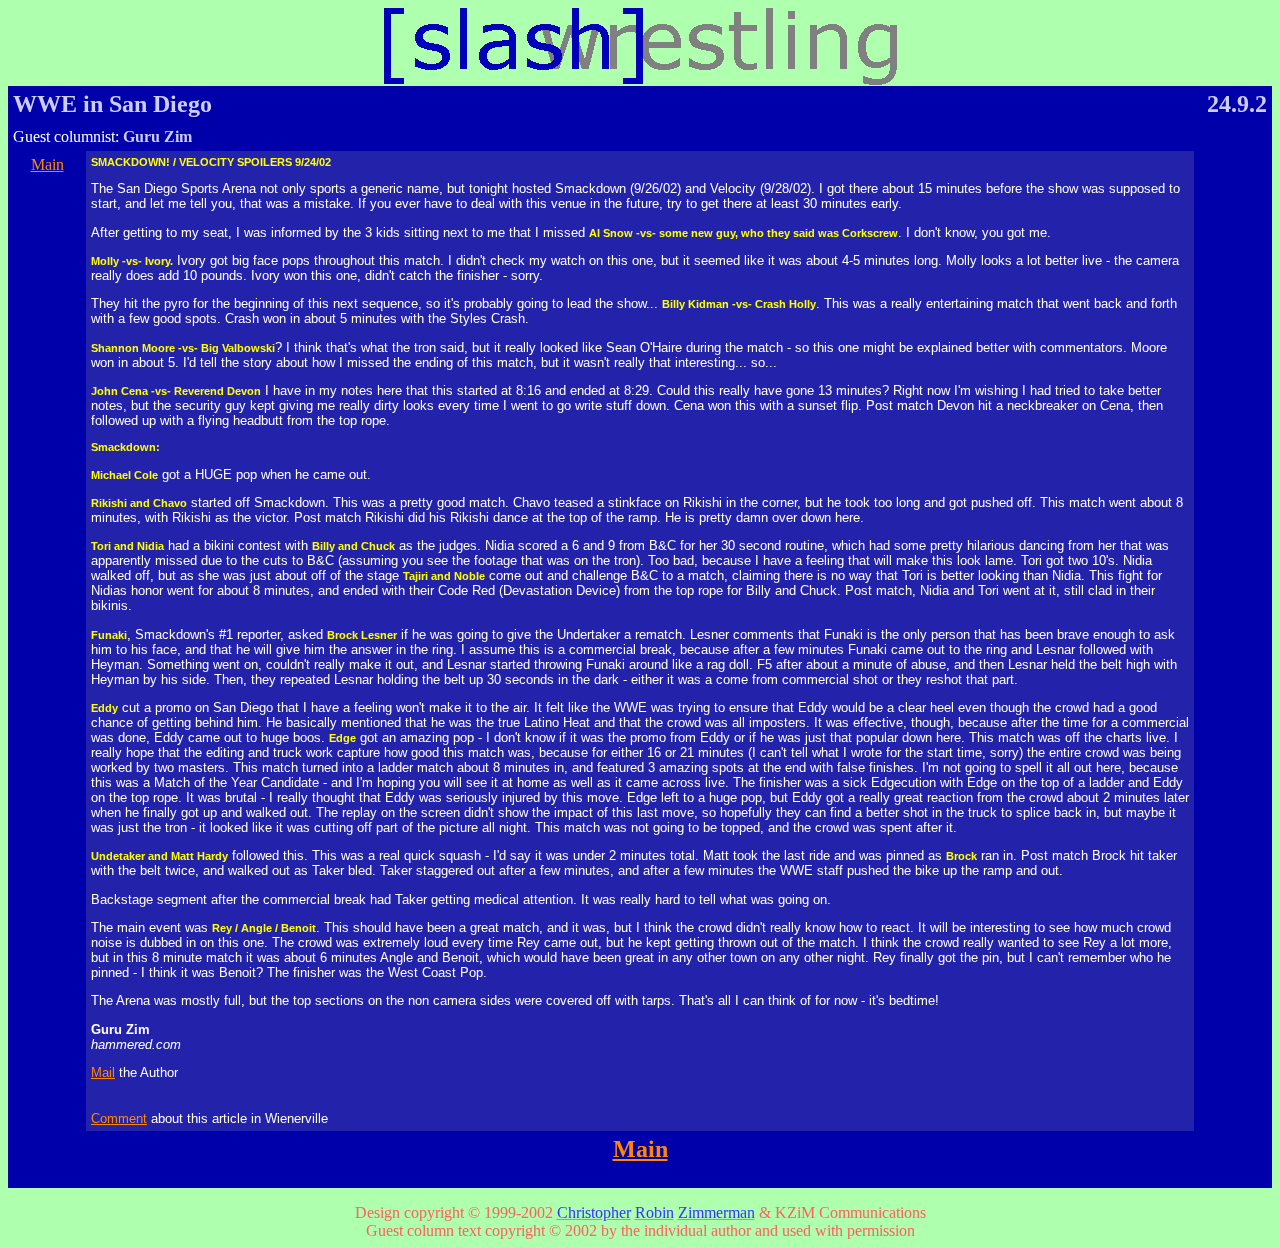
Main (47, 164)
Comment (119, 1118)
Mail (103, 1072)
